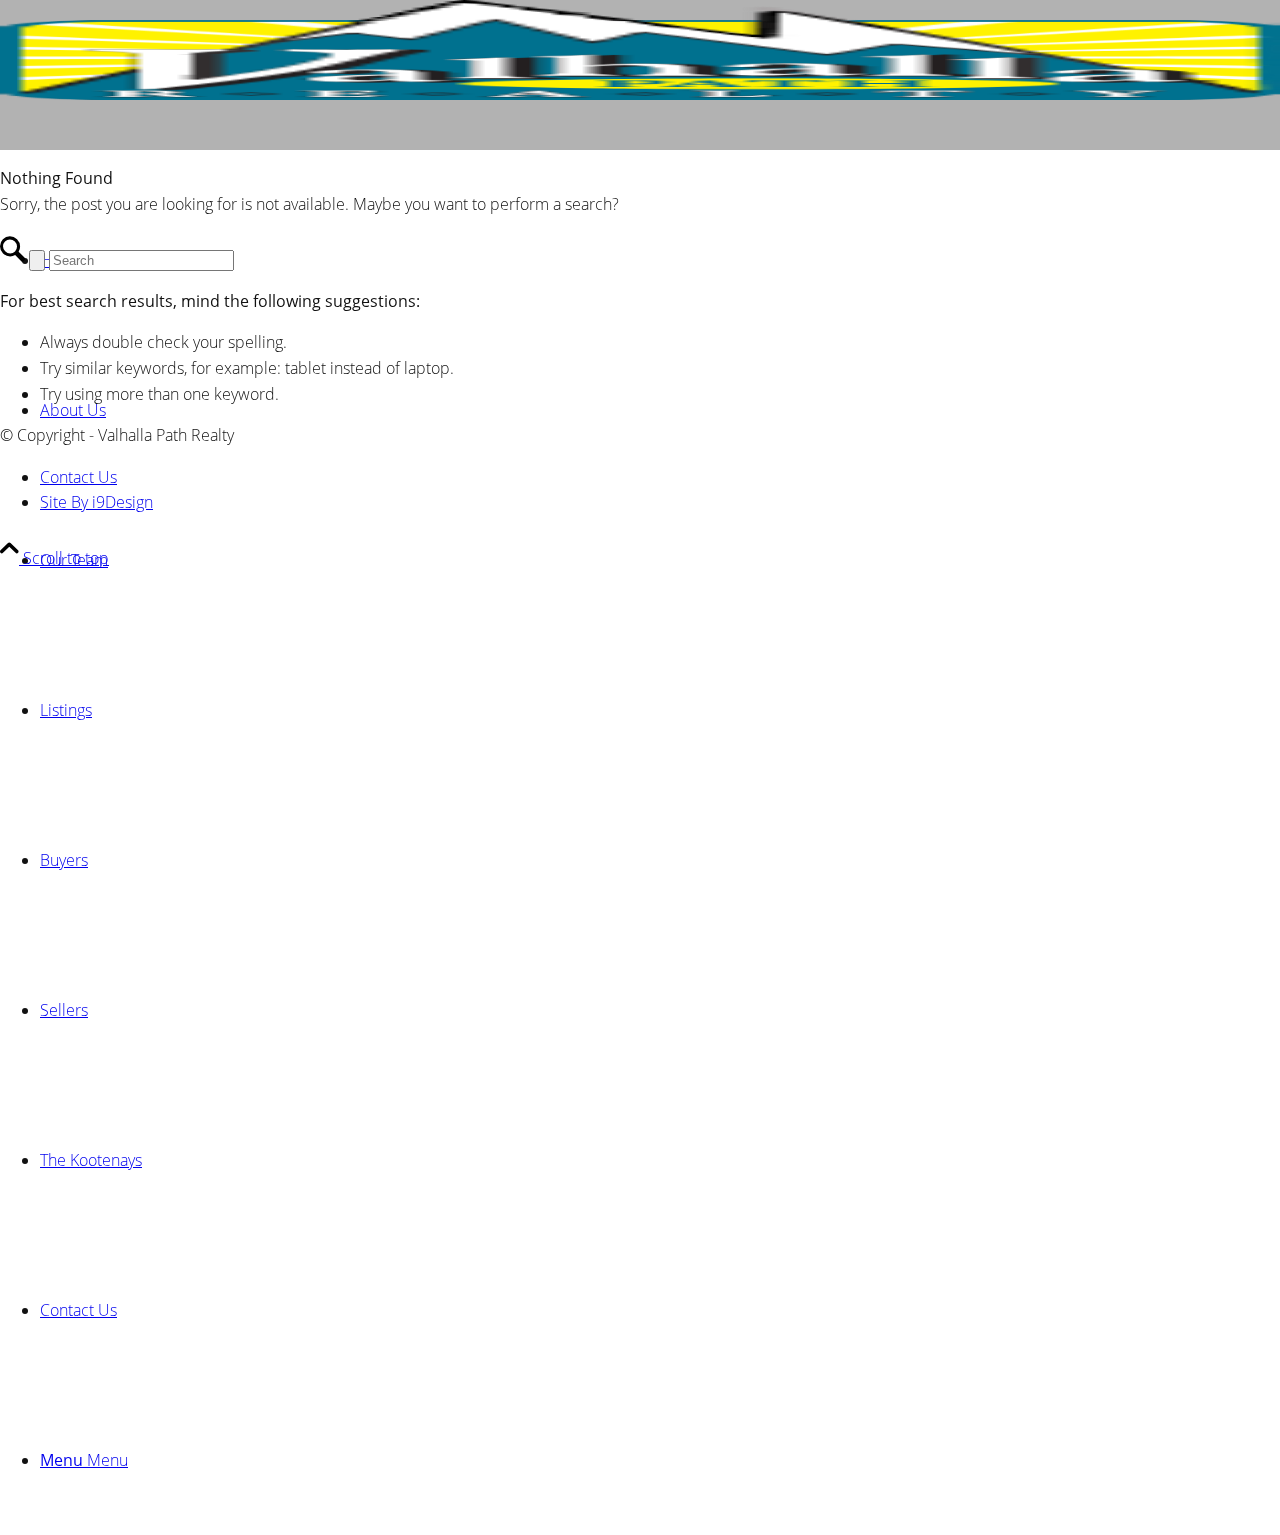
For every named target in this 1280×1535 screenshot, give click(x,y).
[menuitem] (660, 560)
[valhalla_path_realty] (640, 94)
